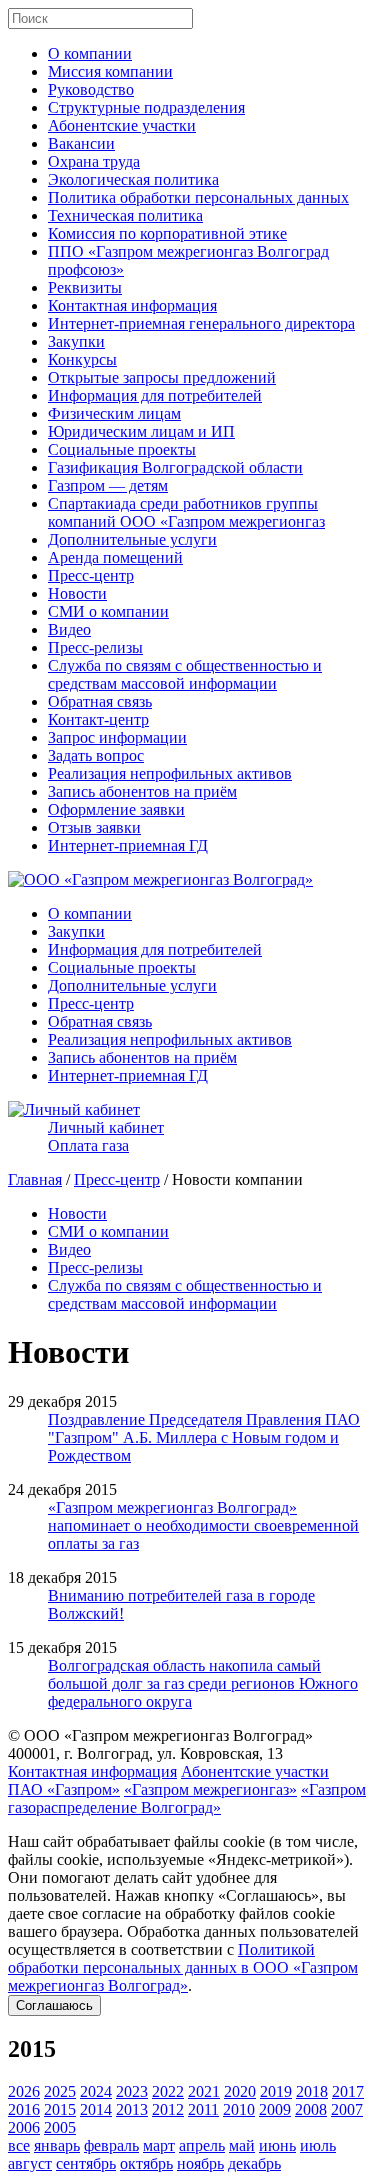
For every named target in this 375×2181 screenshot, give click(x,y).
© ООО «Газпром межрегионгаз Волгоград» (160, 1735)
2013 (132, 2109)
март (159, 2145)
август (30, 2163)
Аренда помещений (115, 557)
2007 (347, 2109)
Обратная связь (100, 701)
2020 (240, 2091)
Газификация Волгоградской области (175, 467)
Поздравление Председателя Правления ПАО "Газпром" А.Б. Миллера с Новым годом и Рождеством (204, 1437)
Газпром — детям (108, 485)
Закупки (76, 341)
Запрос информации (117, 737)
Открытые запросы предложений (162, 377)
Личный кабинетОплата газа (106, 1136)
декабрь (254, 2163)
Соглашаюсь (54, 2005)
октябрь (146, 2163)
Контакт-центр (98, 719)
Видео (69, 629)
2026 (24, 2091)
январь (57, 2145)
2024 (96, 2091)
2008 (311, 2109)
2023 (132, 2091)
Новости (77, 593)
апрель (202, 2145)
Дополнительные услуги (132, 539)
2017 (348, 2091)
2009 (275, 2109)
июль (318, 2145)
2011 (203, 2109)
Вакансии (81, 143)
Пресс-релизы (95, 647)
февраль (111, 2145)
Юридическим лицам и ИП (141, 431)
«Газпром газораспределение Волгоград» (187, 1798)
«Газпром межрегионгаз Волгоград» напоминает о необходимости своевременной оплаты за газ (203, 1525)
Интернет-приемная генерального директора (201, 323)
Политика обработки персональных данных (198, 197)
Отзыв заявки (94, 827)
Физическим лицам (114, 413)
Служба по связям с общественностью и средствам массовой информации (185, 674)
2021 (204, 2091)
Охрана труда (94, 161)
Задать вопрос (96, 755)
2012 (168, 2109)
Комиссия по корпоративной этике (167, 233)
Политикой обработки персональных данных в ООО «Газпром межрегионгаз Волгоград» (183, 1967)
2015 (60, 2109)
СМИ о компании (108, 611)
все (19, 2145)
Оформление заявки (116, 809)
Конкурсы (82, 359)
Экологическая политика (133, 179)
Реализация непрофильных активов (170, 773)
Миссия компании (110, 71)
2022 (168, 2091)
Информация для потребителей (155, 395)
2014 (96, 2109)
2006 (24, 2127)
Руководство (91, 89)
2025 (60, 2091)
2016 (24, 2109)
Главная (35, 1179)
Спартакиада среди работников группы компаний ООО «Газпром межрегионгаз (186, 512)
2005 (60, 2127)
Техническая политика (125, 215)
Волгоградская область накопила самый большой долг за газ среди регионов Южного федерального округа (203, 1683)
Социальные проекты (122, 449)
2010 (239, 2109)
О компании (90, 53)
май (242, 2145)
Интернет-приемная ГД (128, 845)
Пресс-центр (91, 575)
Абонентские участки (122, 125)
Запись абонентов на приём (142, 791)
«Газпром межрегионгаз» (210, 1789)
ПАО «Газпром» (64, 1789)
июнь (277, 2145)
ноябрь (200, 2163)
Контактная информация (132, 305)
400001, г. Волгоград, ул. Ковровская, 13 (145, 1753)
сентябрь (86, 2163)
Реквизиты (85, 287)
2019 (276, 2091)
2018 (312, 2091)
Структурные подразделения (146, 107)
